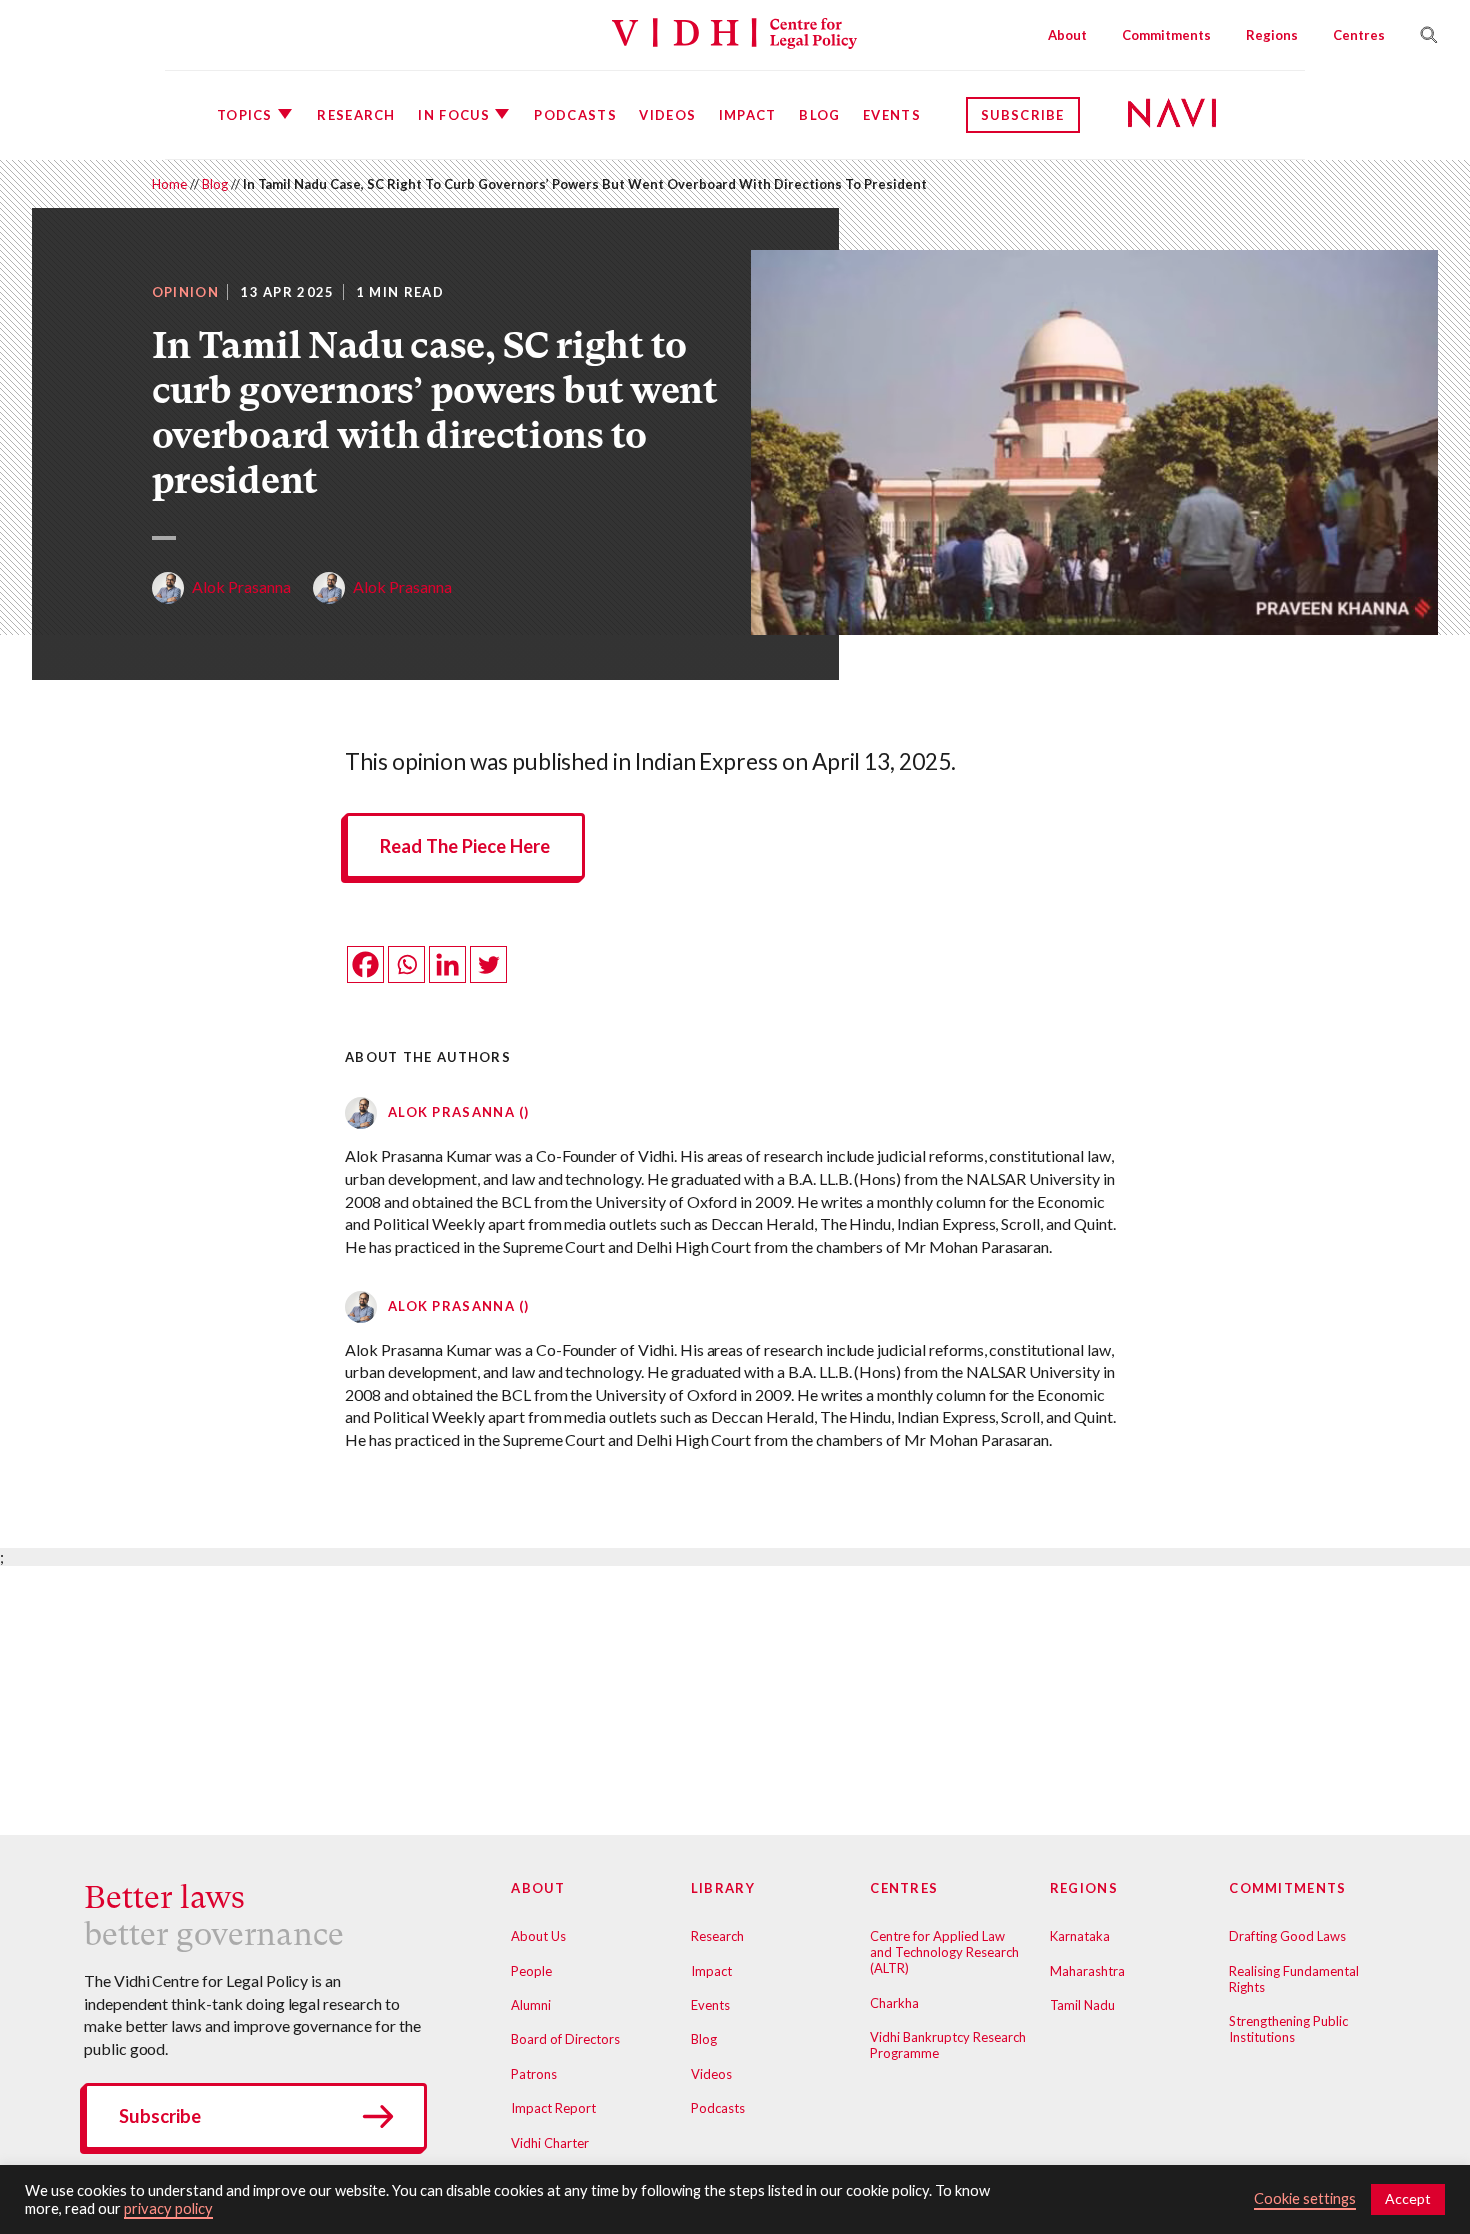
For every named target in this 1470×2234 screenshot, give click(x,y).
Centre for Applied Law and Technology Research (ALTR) (944, 1952)
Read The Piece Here (465, 846)
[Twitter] (488, 964)
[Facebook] (365, 964)
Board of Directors (565, 2039)
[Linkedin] (447, 964)
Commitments (1166, 35)
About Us (538, 1936)
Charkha (894, 2003)
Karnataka (1080, 1936)
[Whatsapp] (406, 964)
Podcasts (575, 115)
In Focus (453, 115)
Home (169, 184)
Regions (1272, 35)
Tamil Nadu (1082, 2005)
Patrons (534, 2074)
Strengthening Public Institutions (1288, 2029)
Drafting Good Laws (1287, 1936)
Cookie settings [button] (1305, 2198)
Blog (819, 115)
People (531, 1971)
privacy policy (168, 2208)
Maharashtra (1087, 1971)
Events (892, 115)
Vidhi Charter (550, 2143)
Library (723, 1888)
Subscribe (1023, 115)
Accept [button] (1408, 2198)
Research (356, 115)
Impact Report (553, 2108)
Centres (1359, 35)
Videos (667, 115)
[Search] (1421, 35)
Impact (748, 115)
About (1067, 35)
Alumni (531, 2005)
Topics (245, 115)
